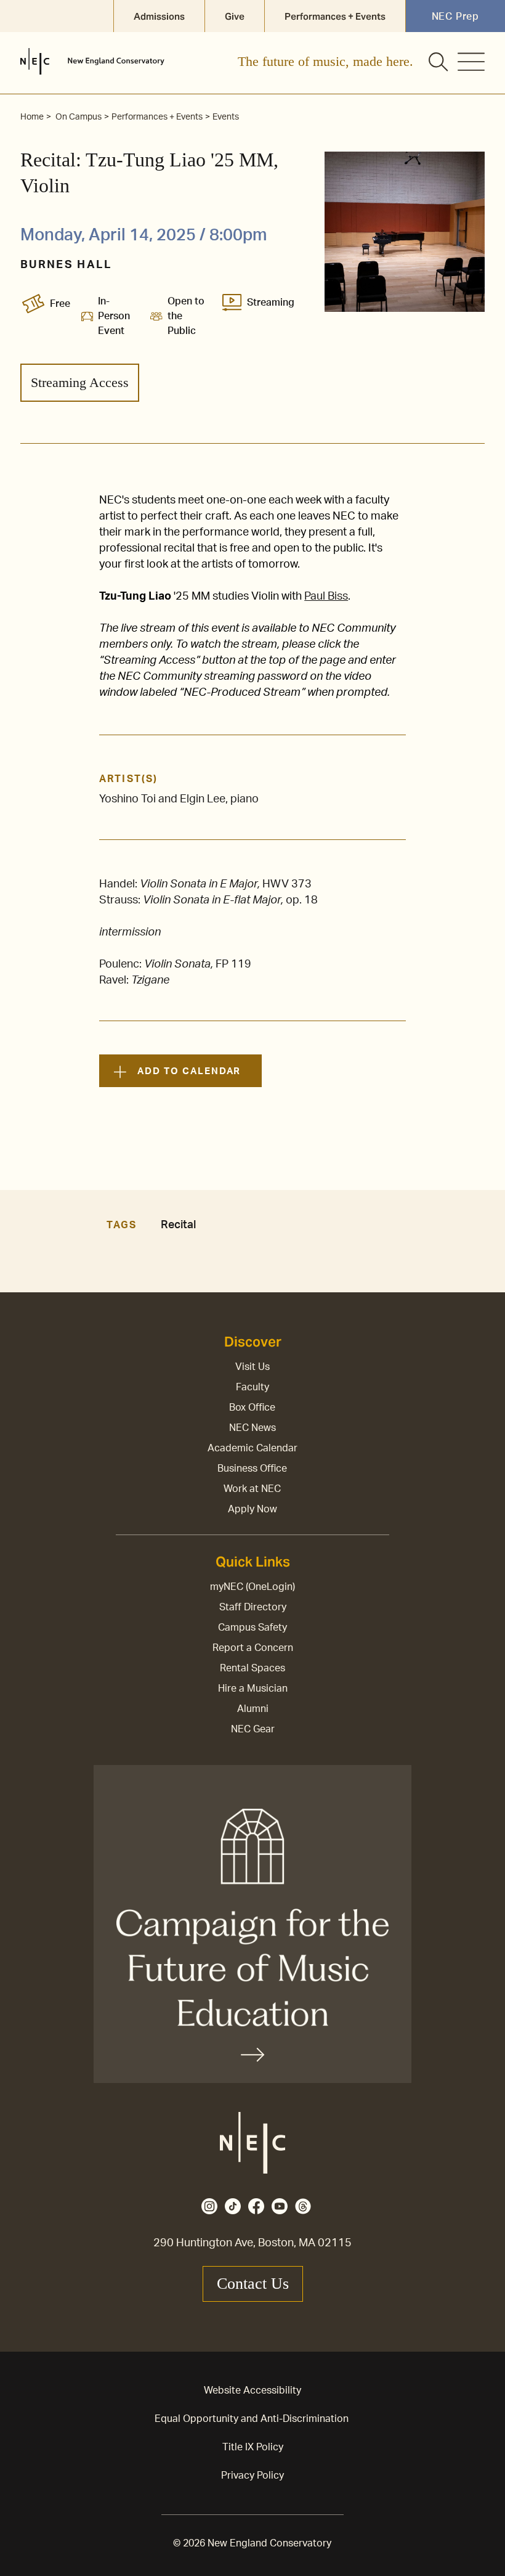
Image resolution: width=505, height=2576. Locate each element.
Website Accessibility (252, 2391)
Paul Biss (326, 597)
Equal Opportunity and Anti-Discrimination (252, 2419)
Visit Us (252, 1367)
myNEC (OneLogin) (252, 1587)
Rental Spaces (252, 1668)
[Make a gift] (252, 1924)
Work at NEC (252, 1489)
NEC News (252, 1428)
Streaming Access (80, 382)
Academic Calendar (252, 1448)
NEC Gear (253, 1729)
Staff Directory (253, 1607)
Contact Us (253, 2284)
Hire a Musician (253, 1689)
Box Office (252, 1408)
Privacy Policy (252, 2476)
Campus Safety (252, 1628)
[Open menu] (471, 62)
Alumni (253, 1709)
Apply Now (252, 1509)
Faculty (252, 1387)
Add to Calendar (189, 1071)
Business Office (252, 1469)
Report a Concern (253, 1648)
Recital (178, 1225)
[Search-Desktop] (439, 63)
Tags (121, 1225)
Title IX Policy (253, 2447)
